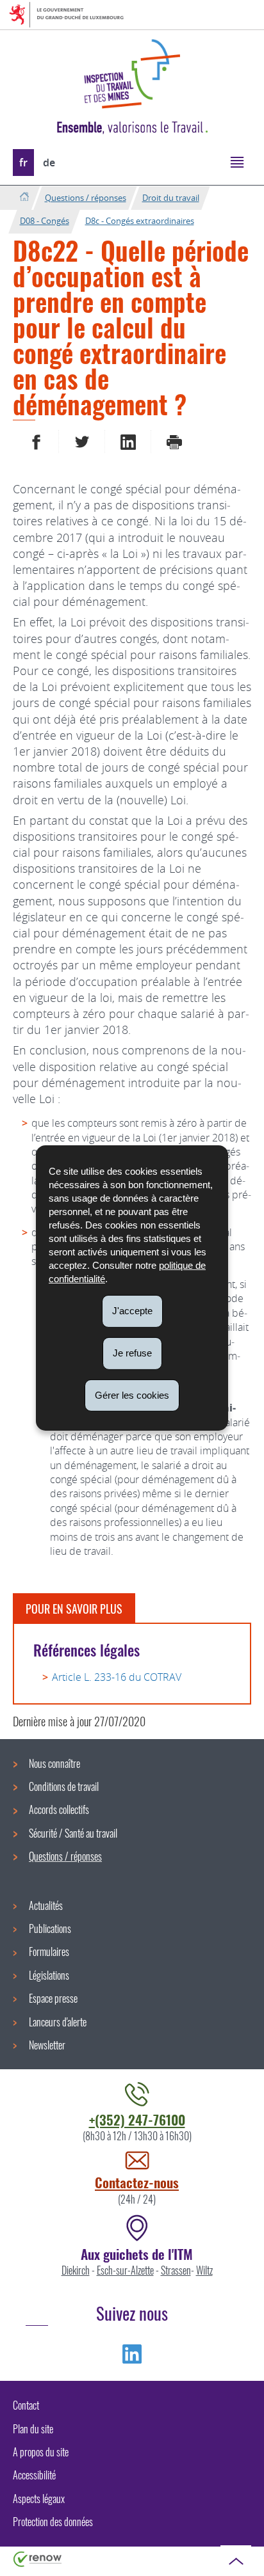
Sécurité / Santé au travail (73, 1833)
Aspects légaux (39, 2499)
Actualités (46, 1905)
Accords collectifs (59, 1809)
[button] (237, 162)
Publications (50, 1928)
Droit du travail (171, 198)
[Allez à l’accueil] (24, 197)
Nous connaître (54, 1763)
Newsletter (47, 2045)
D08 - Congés (45, 221)
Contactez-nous (137, 2182)
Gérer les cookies (132, 1395)
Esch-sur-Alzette (125, 2270)
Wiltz (204, 2270)
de (49, 163)
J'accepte (132, 1311)
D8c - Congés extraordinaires (140, 221)
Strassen (176, 2270)
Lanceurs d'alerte (58, 2022)
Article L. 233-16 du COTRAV (117, 1677)
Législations (49, 1975)
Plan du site (33, 2429)
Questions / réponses (86, 198)
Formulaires (49, 1952)
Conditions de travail (64, 1786)
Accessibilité (34, 2475)
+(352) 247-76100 (137, 2119)
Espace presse (53, 1998)
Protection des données (53, 2522)
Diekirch (76, 2270)
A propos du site (41, 2452)
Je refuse (132, 1353)
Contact (26, 2405)
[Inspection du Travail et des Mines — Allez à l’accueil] (132, 74)
